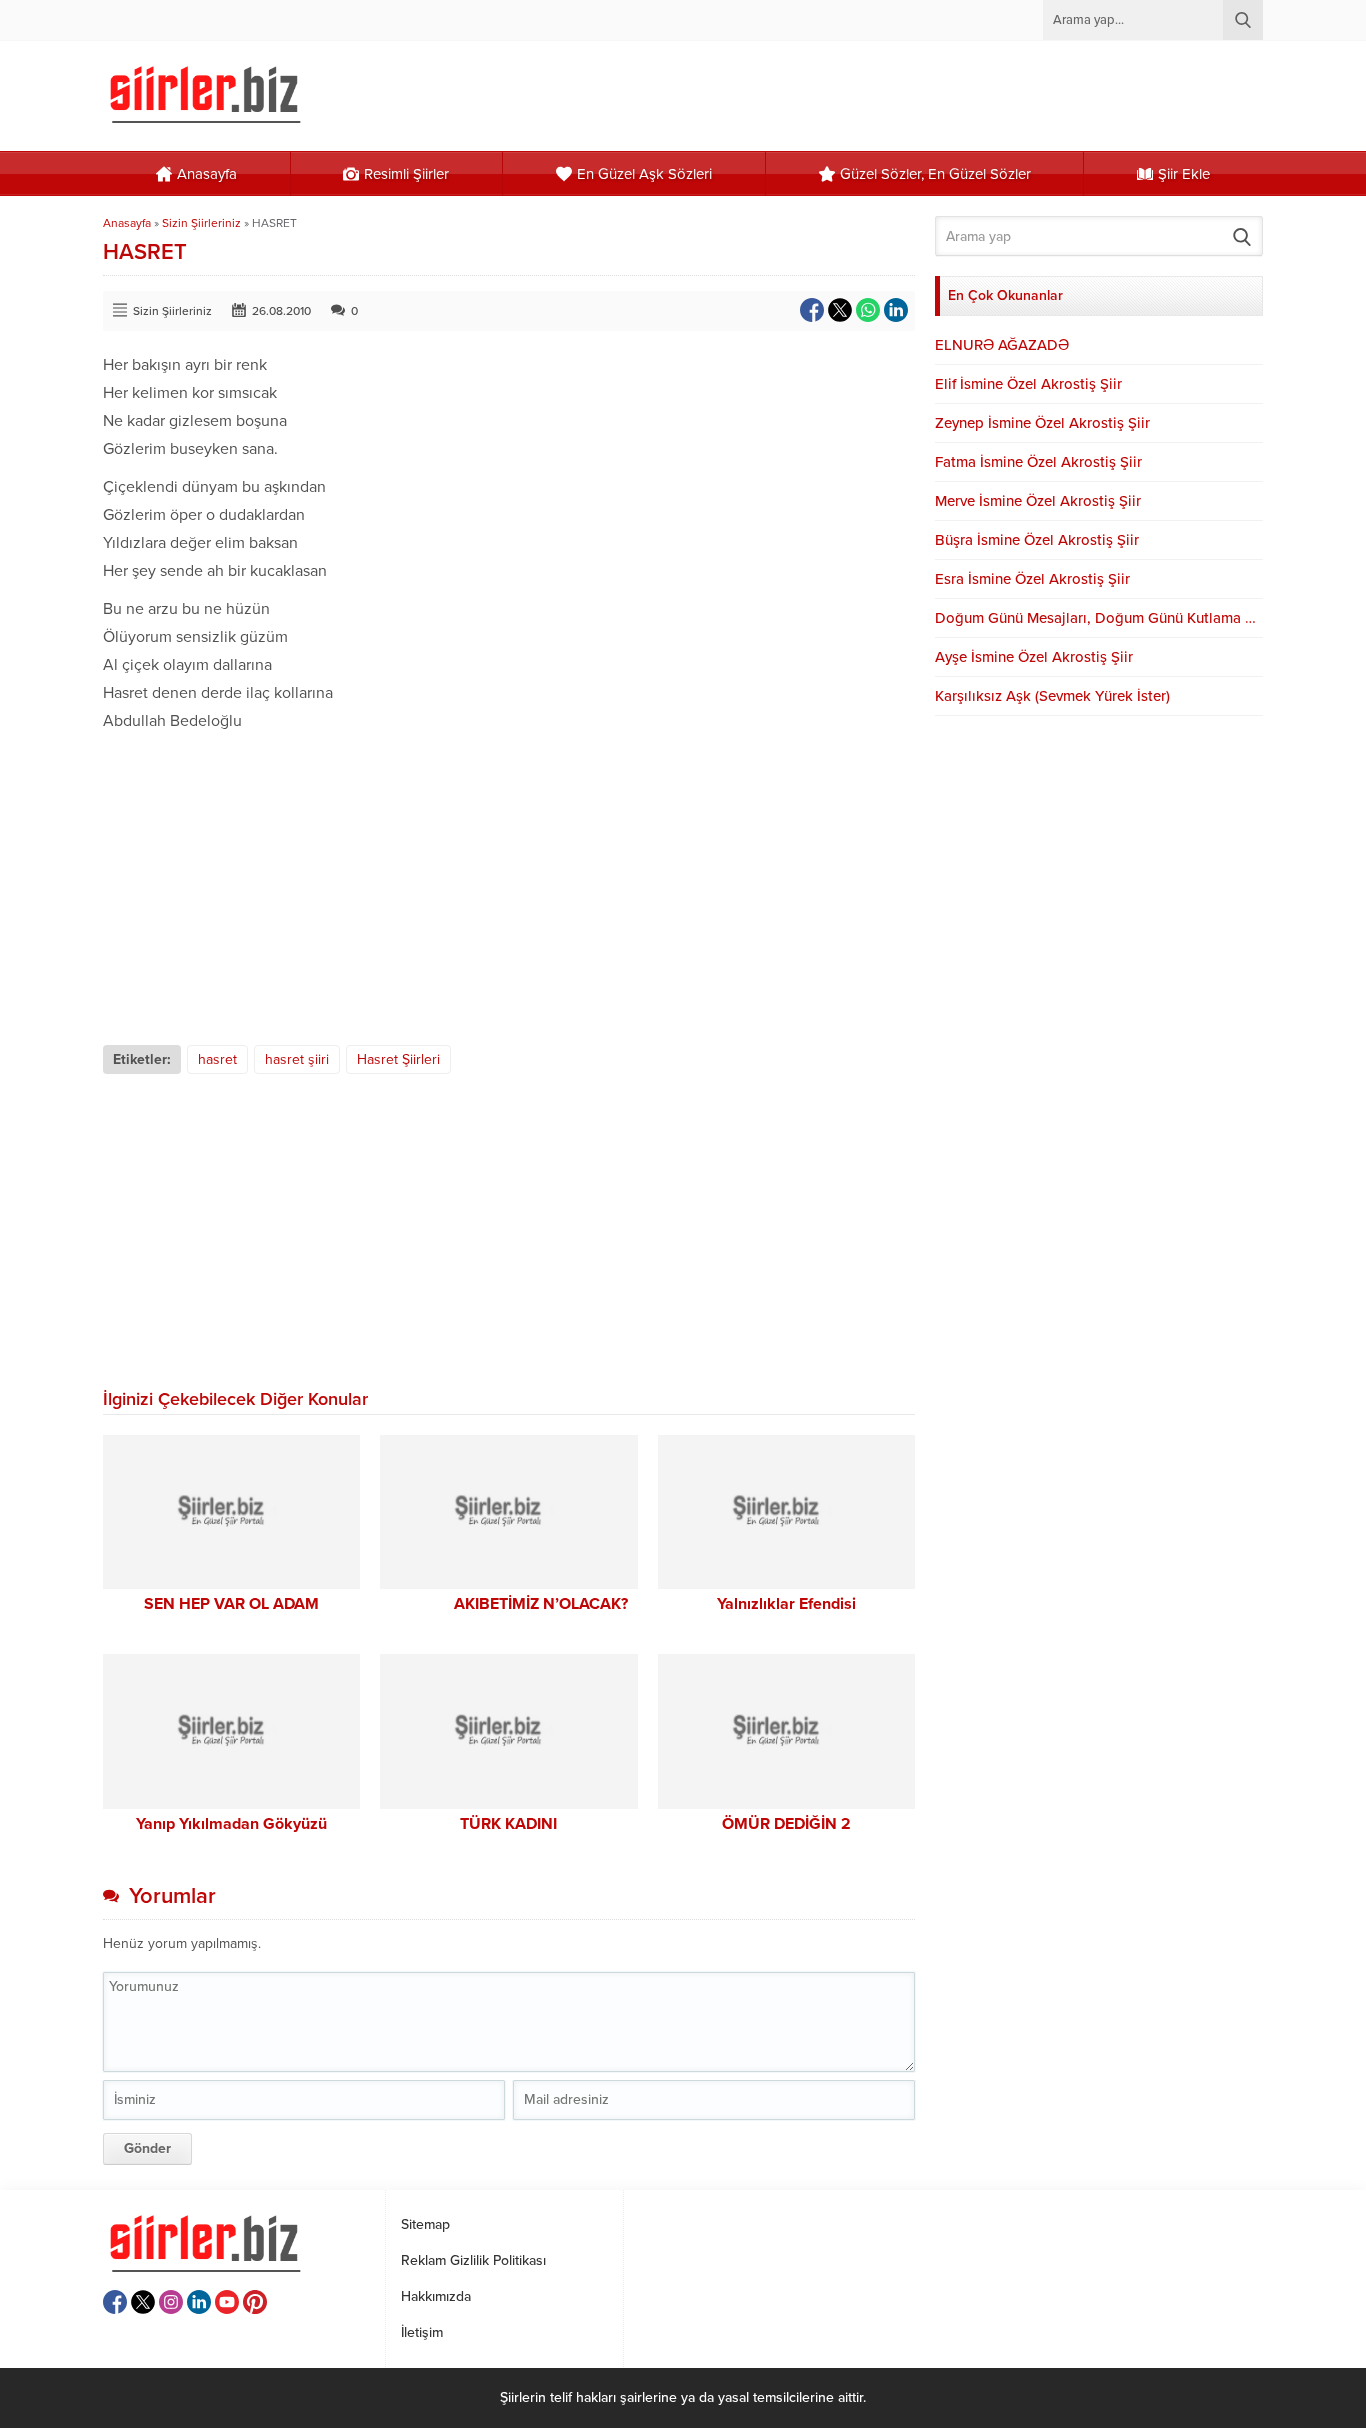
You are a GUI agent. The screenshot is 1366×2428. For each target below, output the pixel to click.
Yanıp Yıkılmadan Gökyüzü (231, 1824)
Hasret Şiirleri (398, 1059)
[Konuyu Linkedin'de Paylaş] (896, 310)
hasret (217, 1059)
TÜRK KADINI (508, 1824)
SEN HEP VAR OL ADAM (231, 1604)
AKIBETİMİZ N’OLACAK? (509, 1604)
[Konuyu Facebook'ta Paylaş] (812, 310)
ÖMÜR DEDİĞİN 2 (786, 1824)
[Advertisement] (509, 885)
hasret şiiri (297, 1059)
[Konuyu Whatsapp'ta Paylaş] (868, 310)
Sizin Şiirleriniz (201, 223)
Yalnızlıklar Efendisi (786, 1604)
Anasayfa (127, 223)
